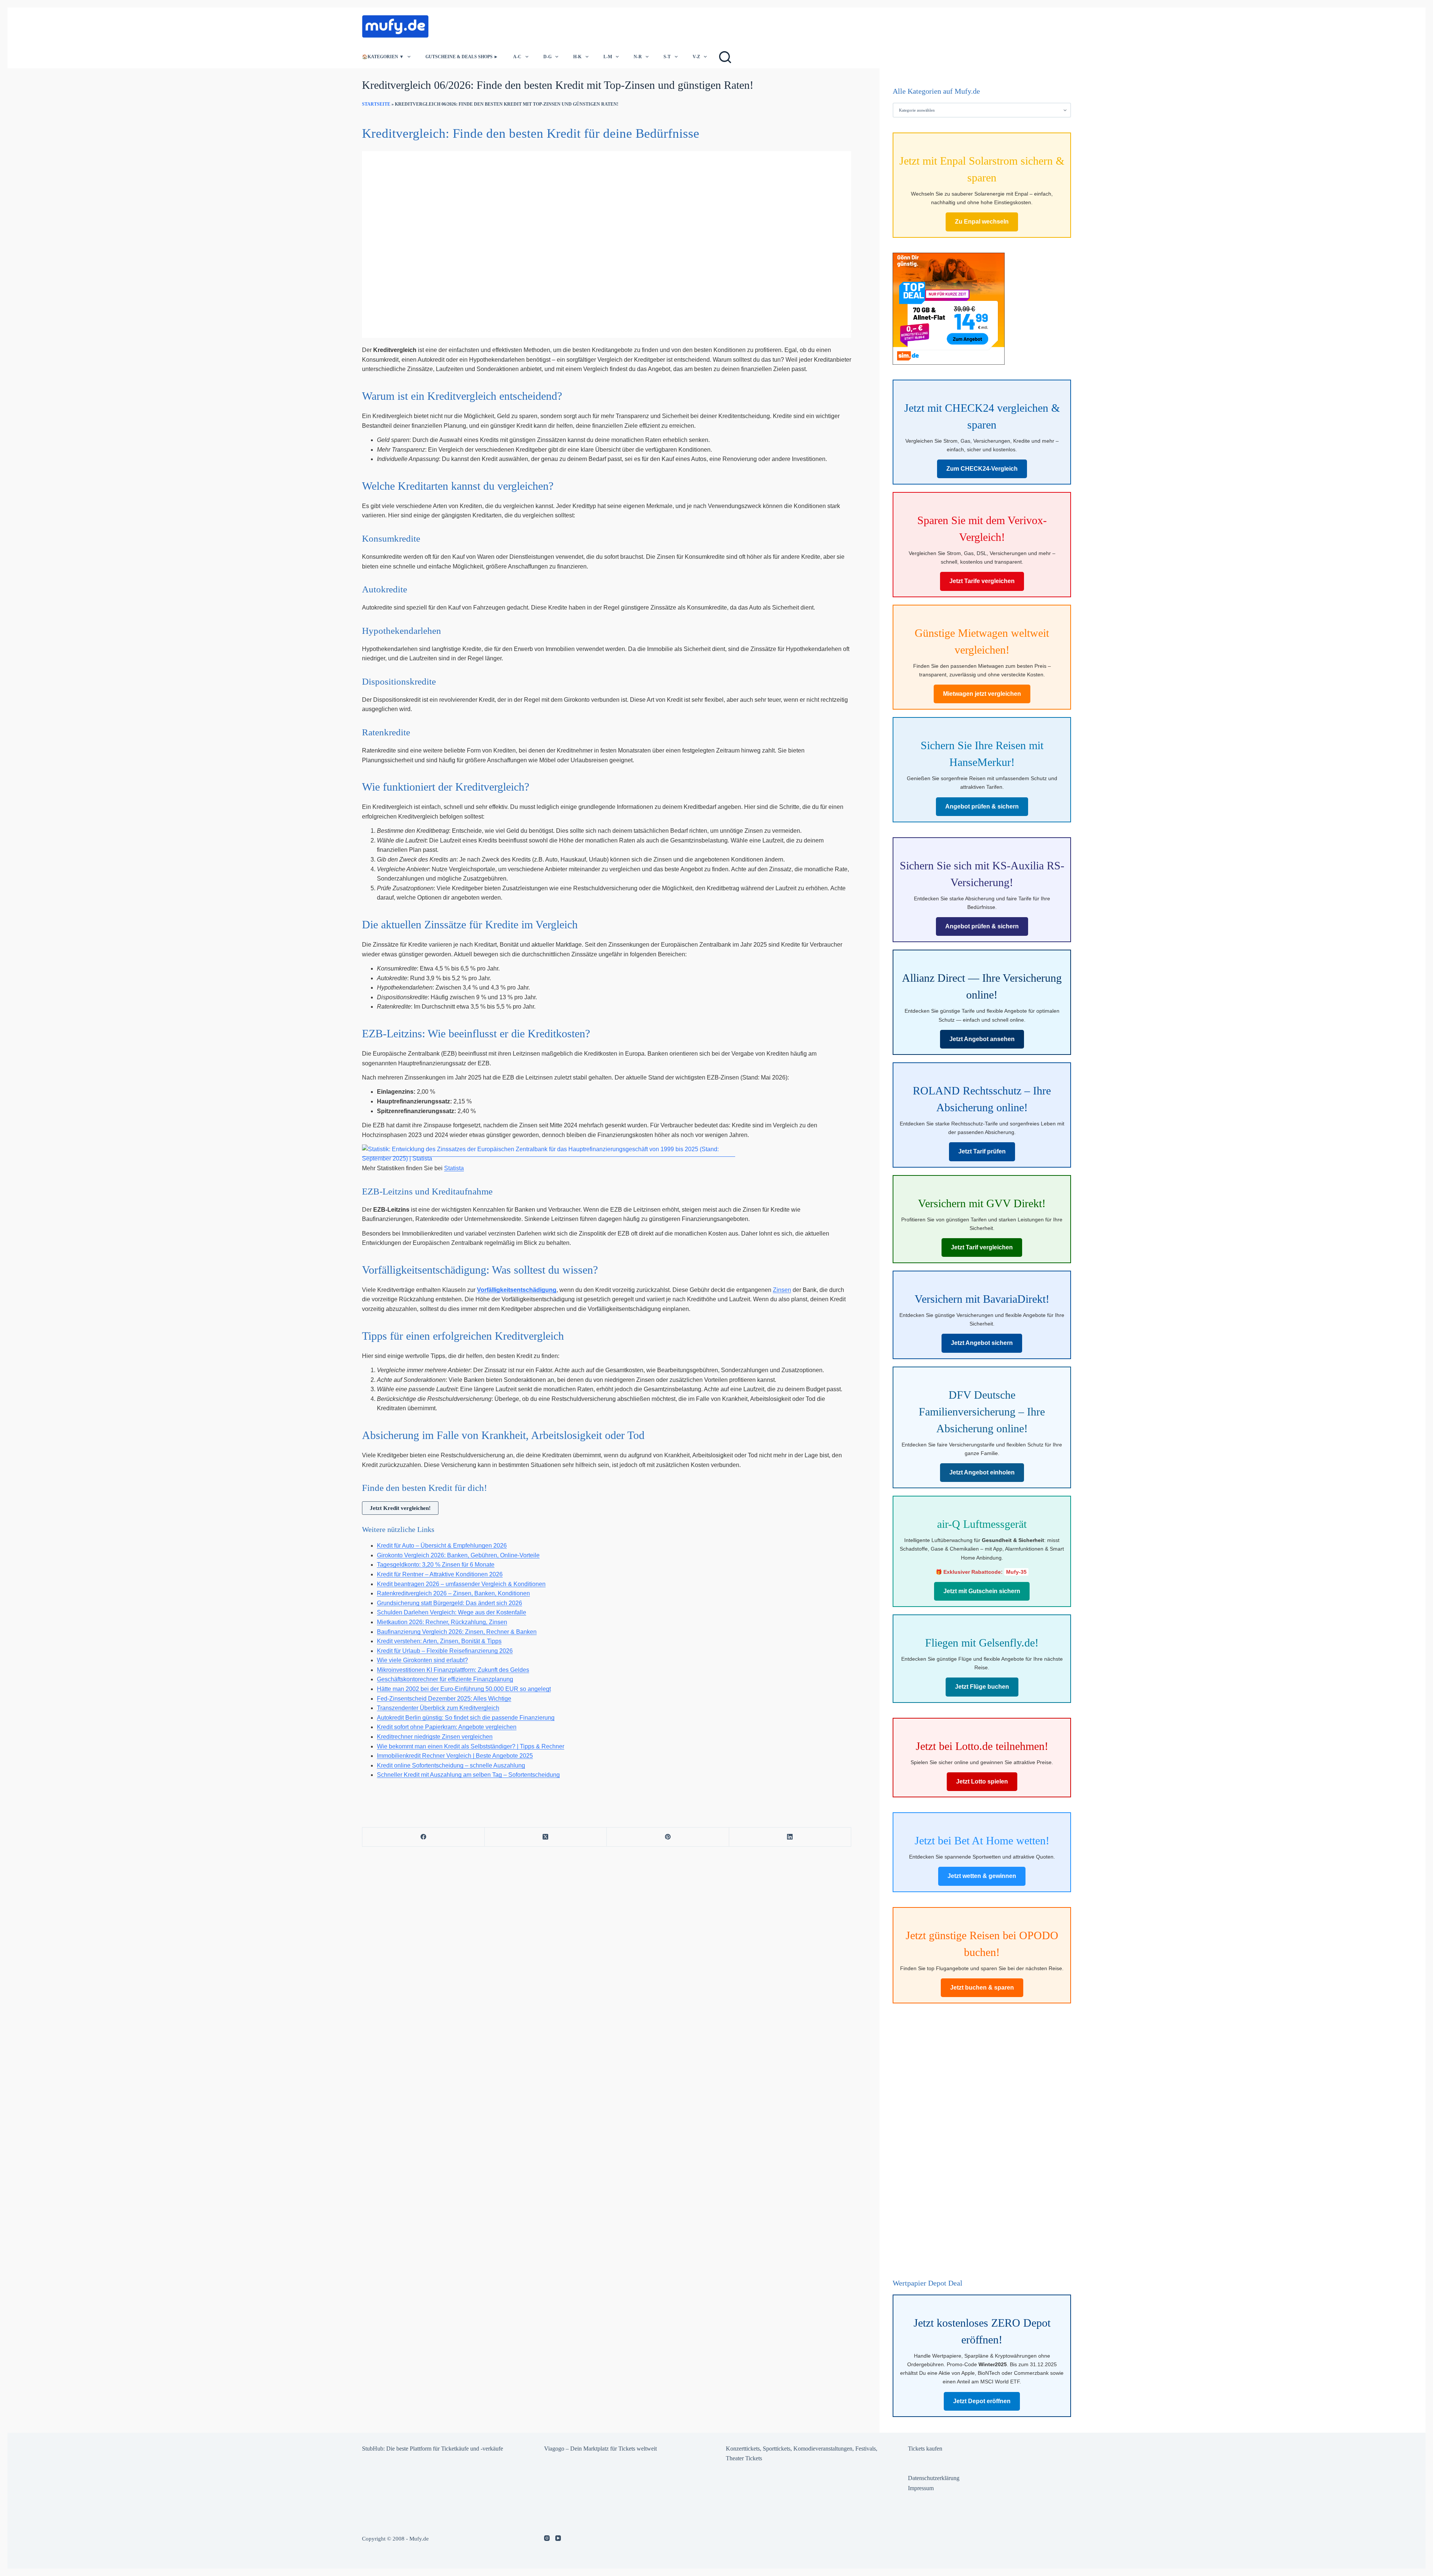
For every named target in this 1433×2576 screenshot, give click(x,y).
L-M (608, 57)
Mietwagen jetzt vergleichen (982, 694)
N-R (638, 57)
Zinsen (782, 1290)
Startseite (376, 104)
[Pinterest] (668, 1837)
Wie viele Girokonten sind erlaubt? (422, 1660)
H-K (577, 57)
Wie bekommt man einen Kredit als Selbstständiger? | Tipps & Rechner (471, 1746)
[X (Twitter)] (546, 1837)
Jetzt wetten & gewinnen (982, 1876)
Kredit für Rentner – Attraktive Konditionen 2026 (440, 1574)
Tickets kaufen (925, 2449)
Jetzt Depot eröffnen (982, 2401)
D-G (547, 57)
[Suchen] (725, 57)
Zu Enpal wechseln (982, 222)
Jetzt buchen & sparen (982, 1988)
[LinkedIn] (790, 1837)
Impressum (921, 2488)
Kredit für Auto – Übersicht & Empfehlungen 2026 (442, 1546)
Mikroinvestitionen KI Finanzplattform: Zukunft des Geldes (453, 1670)
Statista (454, 1168)
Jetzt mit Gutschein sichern (982, 1591)
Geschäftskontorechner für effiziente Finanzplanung (445, 1679)
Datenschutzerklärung (934, 2478)
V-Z (696, 57)
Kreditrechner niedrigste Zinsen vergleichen (435, 1737)
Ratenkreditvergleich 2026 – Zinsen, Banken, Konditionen (453, 1593)
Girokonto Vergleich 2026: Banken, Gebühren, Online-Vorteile (458, 1555)
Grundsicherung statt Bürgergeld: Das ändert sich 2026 (449, 1603)
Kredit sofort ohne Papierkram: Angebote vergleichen (447, 1727)
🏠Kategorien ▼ (383, 57)
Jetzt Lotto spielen (982, 1781)
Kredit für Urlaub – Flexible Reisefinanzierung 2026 (445, 1651)
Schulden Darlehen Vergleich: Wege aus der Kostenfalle (452, 1612)
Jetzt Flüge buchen (982, 1687)
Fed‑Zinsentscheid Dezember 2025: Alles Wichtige (444, 1699)
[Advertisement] (572, 24)
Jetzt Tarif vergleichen (982, 1247)
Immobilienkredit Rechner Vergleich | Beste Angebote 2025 (455, 1756)
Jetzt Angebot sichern (982, 1343)
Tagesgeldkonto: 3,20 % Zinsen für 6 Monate (436, 1565)
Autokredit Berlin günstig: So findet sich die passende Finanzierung (466, 1718)
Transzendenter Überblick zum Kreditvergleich (438, 1708)
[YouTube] (558, 2538)
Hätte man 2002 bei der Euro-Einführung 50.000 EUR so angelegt (464, 1689)
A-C (517, 57)
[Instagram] (547, 2538)
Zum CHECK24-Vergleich (982, 469)
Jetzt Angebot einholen (982, 1472)
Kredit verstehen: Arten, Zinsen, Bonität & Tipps (439, 1641)
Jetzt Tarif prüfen (982, 1151)
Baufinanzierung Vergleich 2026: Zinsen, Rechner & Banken (457, 1632)
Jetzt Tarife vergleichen (982, 581)
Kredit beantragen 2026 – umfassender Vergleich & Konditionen (461, 1584)
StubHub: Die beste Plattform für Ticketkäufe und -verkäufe (433, 2449)
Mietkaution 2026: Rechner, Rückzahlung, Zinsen (442, 1622)
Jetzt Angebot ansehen (982, 1039)
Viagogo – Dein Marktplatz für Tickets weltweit (600, 2449)
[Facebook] (424, 1837)
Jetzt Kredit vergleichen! (400, 1508)
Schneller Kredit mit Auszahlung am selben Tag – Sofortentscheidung (468, 1775)
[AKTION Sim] (949, 308)
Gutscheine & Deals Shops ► (462, 57)
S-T (667, 57)
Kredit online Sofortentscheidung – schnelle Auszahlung (451, 1765)
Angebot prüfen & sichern (982, 806)
